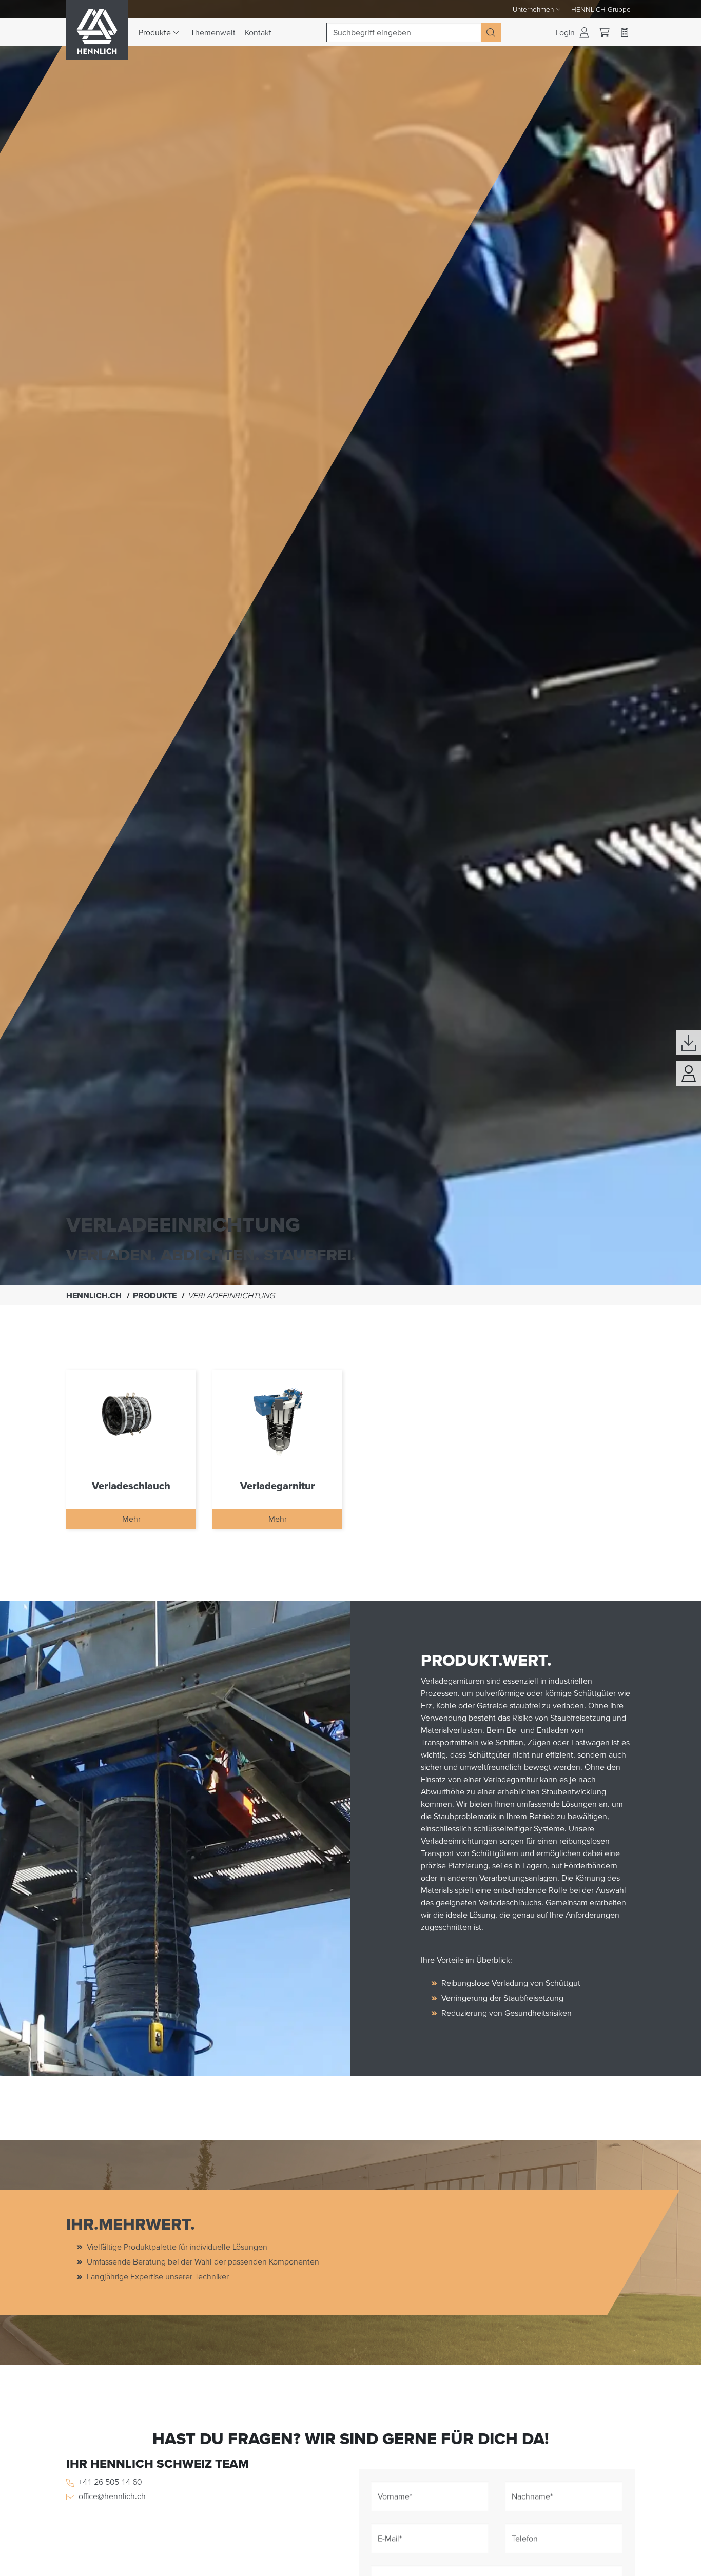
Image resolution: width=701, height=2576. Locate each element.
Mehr (131, 1519)
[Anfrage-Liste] (625, 32)
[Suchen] (491, 32)
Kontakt (258, 32)
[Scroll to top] (680, 2564)
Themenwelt (213, 32)
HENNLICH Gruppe (601, 9)
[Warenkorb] (604, 33)
